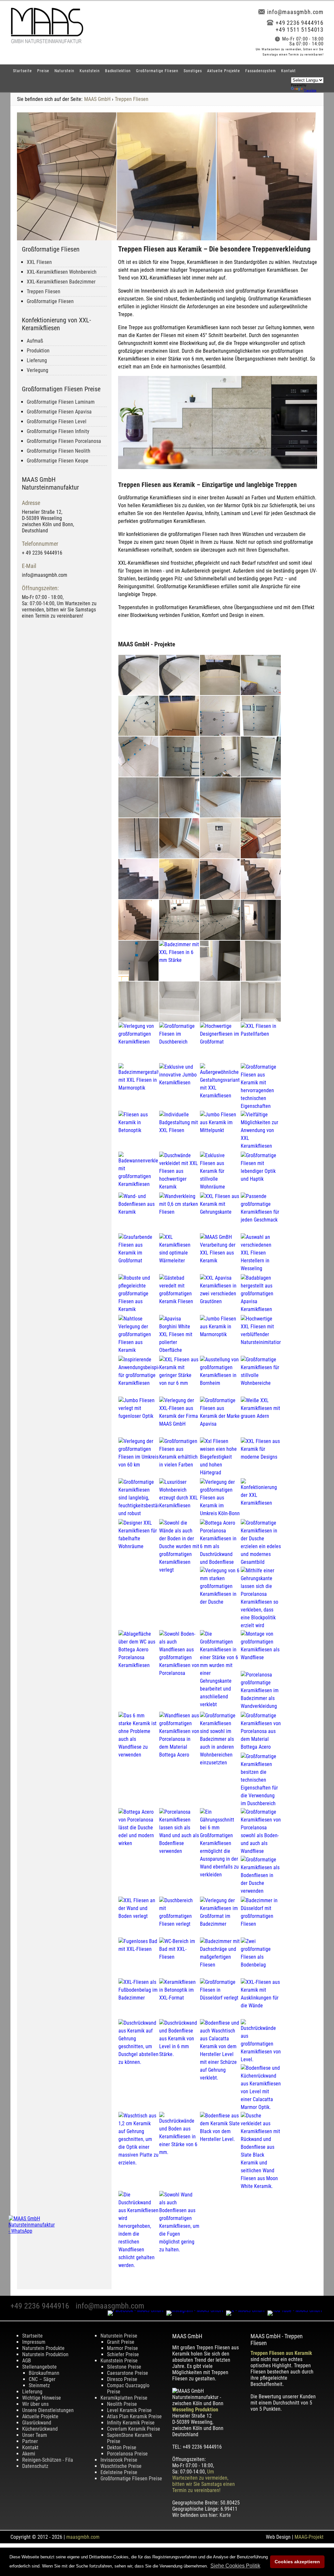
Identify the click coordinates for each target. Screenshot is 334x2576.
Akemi (29, 2454)
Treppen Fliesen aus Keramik (281, 2353)
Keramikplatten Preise (124, 2398)
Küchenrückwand (40, 2429)
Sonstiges (193, 71)
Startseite (23, 71)
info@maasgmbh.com (295, 12)
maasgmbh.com (83, 2537)
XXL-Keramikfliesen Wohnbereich (62, 272)
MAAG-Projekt (309, 2537)
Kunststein (90, 71)
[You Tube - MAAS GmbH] (296, 2310)
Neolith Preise (122, 2404)
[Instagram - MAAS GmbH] (196, 2310)
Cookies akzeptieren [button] (297, 2562)
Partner (30, 2441)
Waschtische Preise (121, 2466)
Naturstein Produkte (43, 2348)
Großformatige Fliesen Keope (58, 461)
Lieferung (37, 360)
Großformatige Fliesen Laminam (61, 402)
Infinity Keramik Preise (131, 2423)
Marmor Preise (122, 2348)
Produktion (38, 351)
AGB (27, 2361)
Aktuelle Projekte (224, 71)
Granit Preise (121, 2342)
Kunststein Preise (119, 2361)
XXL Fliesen (39, 262)
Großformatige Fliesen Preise (131, 2479)
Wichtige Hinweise (42, 2398)
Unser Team (35, 2435)
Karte (225, 2515)
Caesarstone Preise (128, 2373)
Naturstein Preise (119, 2336)
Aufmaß (35, 341)
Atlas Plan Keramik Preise (134, 2416)
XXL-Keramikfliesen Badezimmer (61, 282)
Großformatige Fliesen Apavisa (59, 412)
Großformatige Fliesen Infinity (58, 431)
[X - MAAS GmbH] (247, 2310)
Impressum (34, 2342)
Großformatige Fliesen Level (57, 421)
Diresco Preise (122, 2379)
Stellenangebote (39, 2367)
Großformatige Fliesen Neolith (59, 451)
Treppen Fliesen (132, 99)
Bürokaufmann (44, 2373)
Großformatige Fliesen (157, 71)
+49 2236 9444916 (300, 23)
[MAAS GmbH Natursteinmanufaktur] (47, 42)
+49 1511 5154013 (300, 30)
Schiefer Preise (123, 2354)
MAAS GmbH (97, 99)
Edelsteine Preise (119, 2472)
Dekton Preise (122, 2447)
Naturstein (64, 71)
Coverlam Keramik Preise (134, 2429)
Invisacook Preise (119, 2460)
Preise (43, 71)
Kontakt (288, 71)
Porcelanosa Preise (127, 2454)
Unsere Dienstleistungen (48, 2410)
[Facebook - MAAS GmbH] (137, 2310)
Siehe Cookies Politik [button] (235, 2566)
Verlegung (38, 370)
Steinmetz (39, 2385)
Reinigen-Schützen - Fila (48, 2460)
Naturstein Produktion (45, 2354)
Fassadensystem (261, 71)
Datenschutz (35, 2466)
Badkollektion (118, 71)
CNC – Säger (42, 2379)
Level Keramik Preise (129, 2410)
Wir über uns (35, 2404)
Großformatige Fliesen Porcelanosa (64, 441)
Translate (310, 90)
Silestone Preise (124, 2367)
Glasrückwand (37, 2423)
